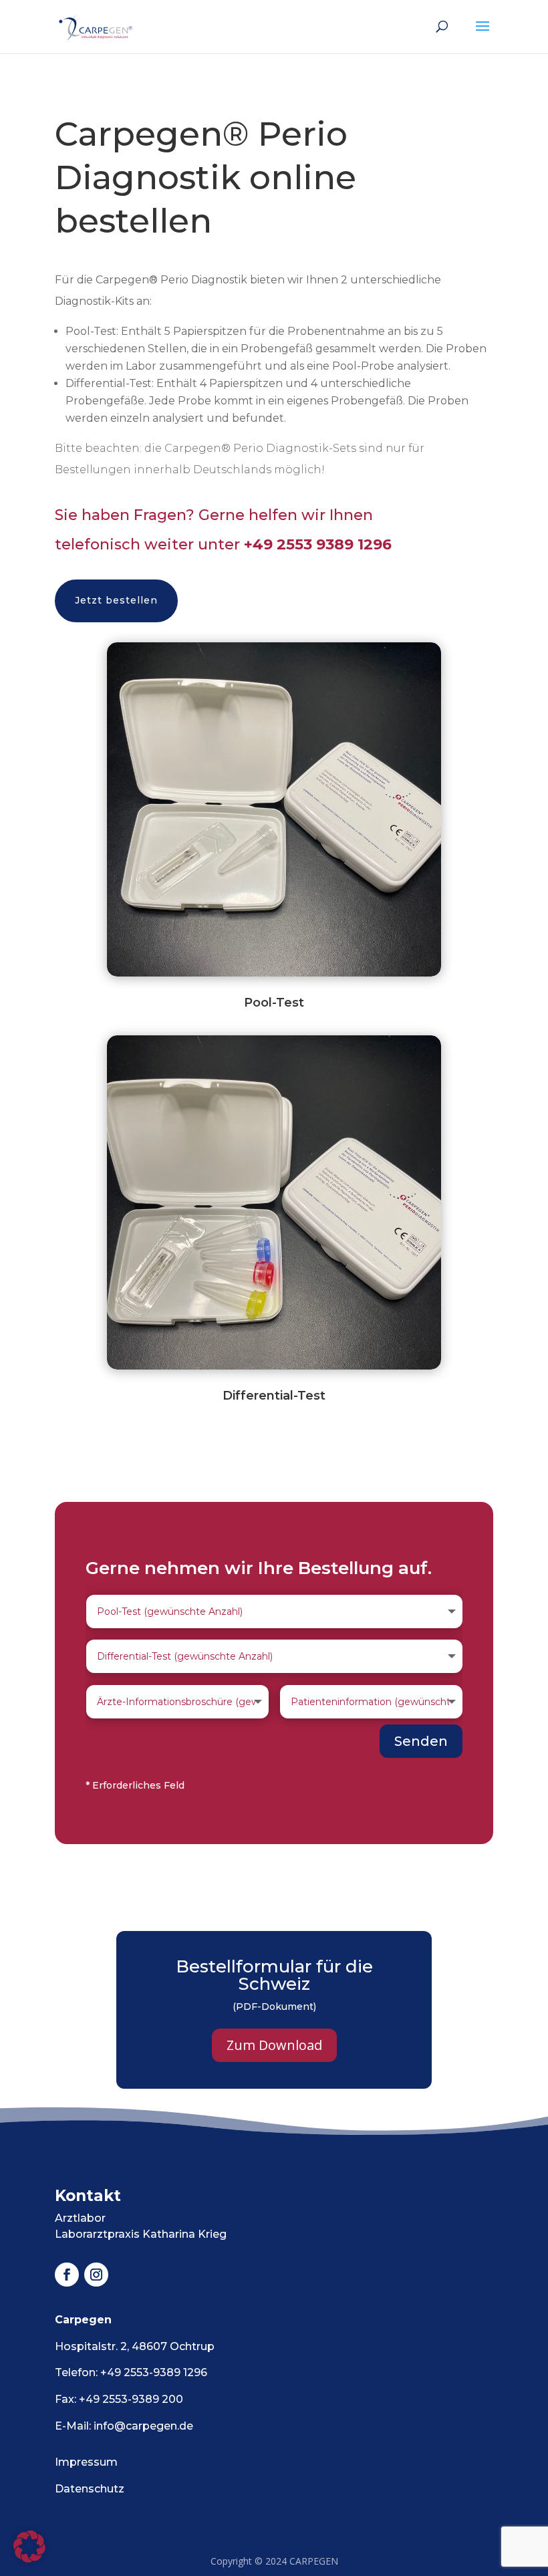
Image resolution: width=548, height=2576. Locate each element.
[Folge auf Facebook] (67, 2275)
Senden (421, 1741)
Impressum (86, 2462)
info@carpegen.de (143, 2426)
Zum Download (274, 2045)
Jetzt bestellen (116, 600)
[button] (29, 2547)
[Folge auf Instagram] (96, 2275)
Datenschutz (90, 2489)
